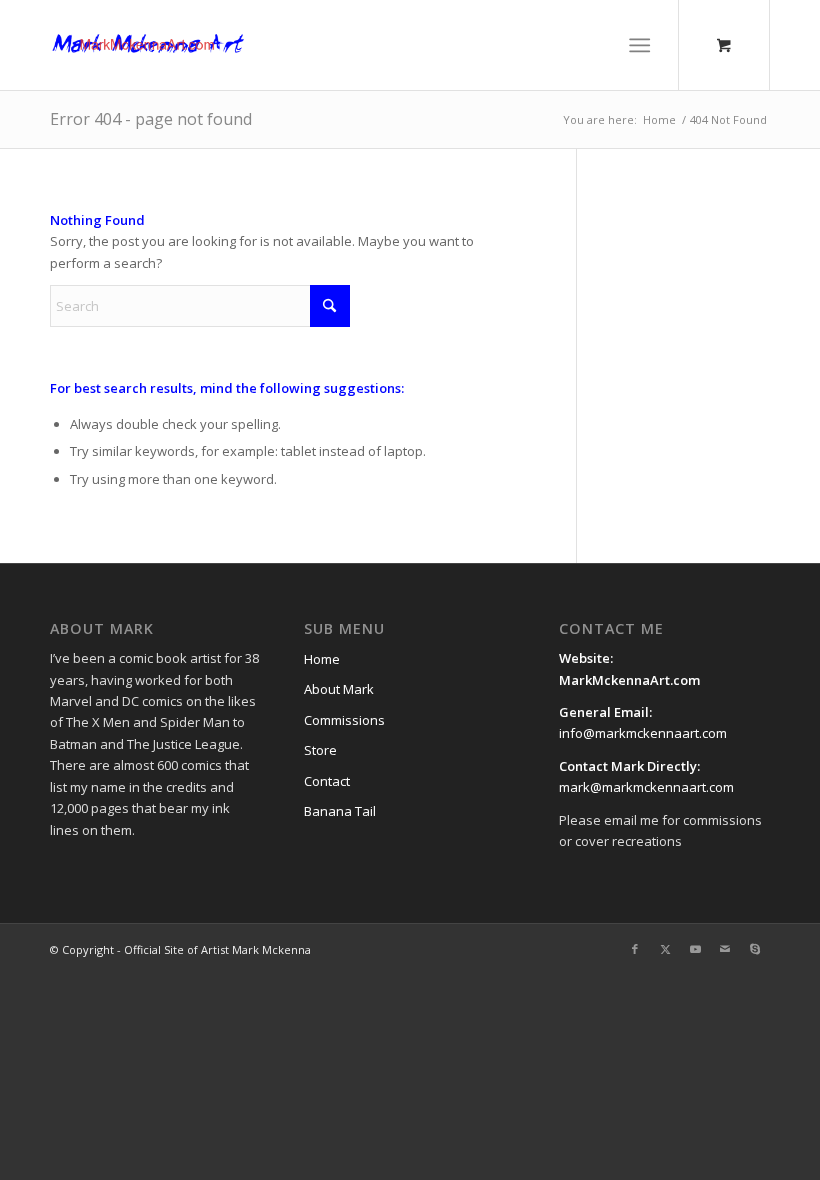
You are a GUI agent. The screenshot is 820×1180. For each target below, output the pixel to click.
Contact (327, 781)
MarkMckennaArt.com (631, 680)
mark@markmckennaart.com (646, 787)
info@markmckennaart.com (643, 733)
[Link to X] (665, 949)
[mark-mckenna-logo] (148, 45)
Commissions (344, 720)
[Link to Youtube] (695, 949)
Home (322, 659)
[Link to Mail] (725, 949)
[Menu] (640, 45)
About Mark (339, 689)
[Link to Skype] (755, 949)
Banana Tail (340, 811)
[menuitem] (644, 45)
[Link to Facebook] (635, 949)
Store (320, 750)
